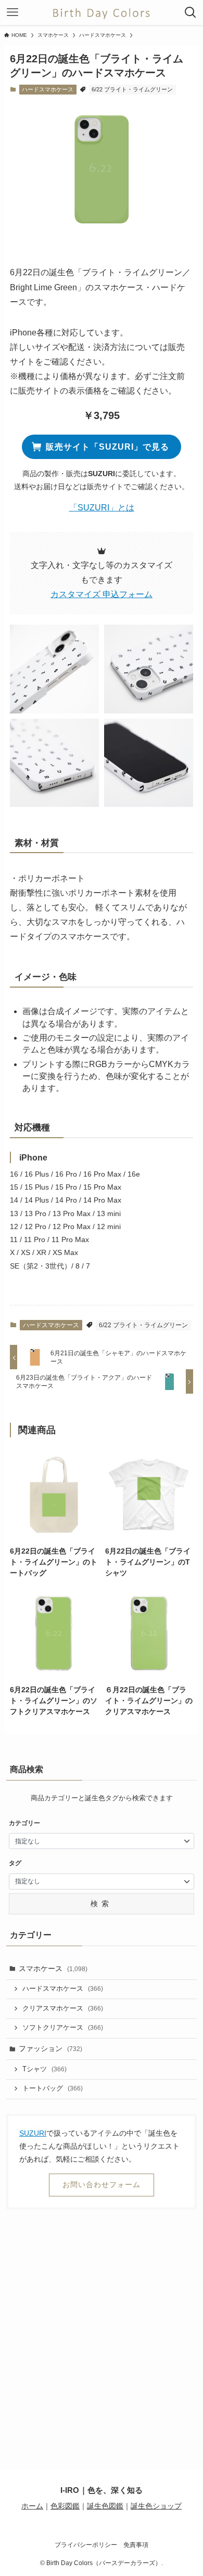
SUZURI (33, 2133)
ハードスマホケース (48, 89)
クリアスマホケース (63, 2008)
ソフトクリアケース (63, 2028)
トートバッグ (53, 2088)
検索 (102, 1904)
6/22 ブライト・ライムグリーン (132, 89)
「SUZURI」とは (102, 508)
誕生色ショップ (156, 2506)
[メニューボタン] (12, 12)
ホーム (32, 2506)
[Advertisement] (102, 2325)
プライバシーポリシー (86, 2545)
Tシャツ (45, 2069)
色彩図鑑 (65, 2506)
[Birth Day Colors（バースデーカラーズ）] (102, 12)
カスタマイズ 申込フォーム (102, 594)
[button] (54, 669)
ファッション (50, 2048)
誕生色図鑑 (105, 2506)
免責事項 (136, 2545)
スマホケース (53, 1968)
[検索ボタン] (191, 12)
